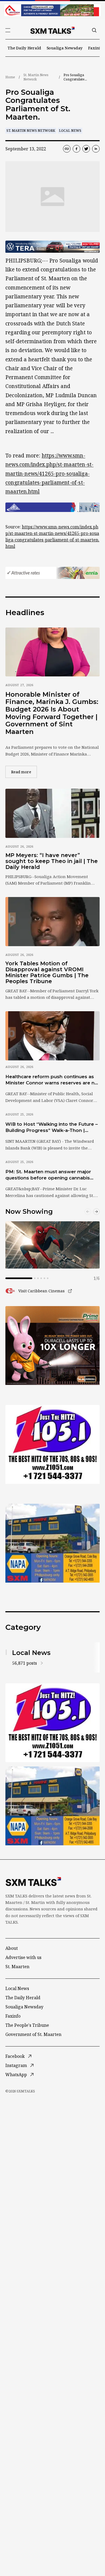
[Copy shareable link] (67, 149)
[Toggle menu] (8, 30)
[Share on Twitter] (86, 149)
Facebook (15, 2056)
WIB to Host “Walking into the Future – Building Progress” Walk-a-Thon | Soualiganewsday (52, 1128)
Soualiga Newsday (65, 48)
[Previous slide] (88, 1212)
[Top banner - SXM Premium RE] (52, 10)
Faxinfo (95, 48)
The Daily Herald (24, 48)
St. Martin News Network (36, 77)
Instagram (16, 2065)
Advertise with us (23, 1957)
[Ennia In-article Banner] (52, 573)
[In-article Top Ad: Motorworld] (52, 247)
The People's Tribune (27, 2025)
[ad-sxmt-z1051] (52, 1444)
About (12, 1948)
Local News (70, 131)
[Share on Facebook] (76, 149)
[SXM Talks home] (52, 30)
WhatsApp (16, 2075)
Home (10, 77)
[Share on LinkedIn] (96, 149)
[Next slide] (96, 1212)
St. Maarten (17, 1967)
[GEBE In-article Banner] (52, 507)
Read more (24, 772)
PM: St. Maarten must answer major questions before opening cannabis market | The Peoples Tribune (48, 1175)
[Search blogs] (94, 30)
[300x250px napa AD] (52, 1543)
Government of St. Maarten (33, 2034)
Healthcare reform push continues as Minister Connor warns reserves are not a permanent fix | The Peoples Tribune (52, 1080)
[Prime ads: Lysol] (52, 1346)
